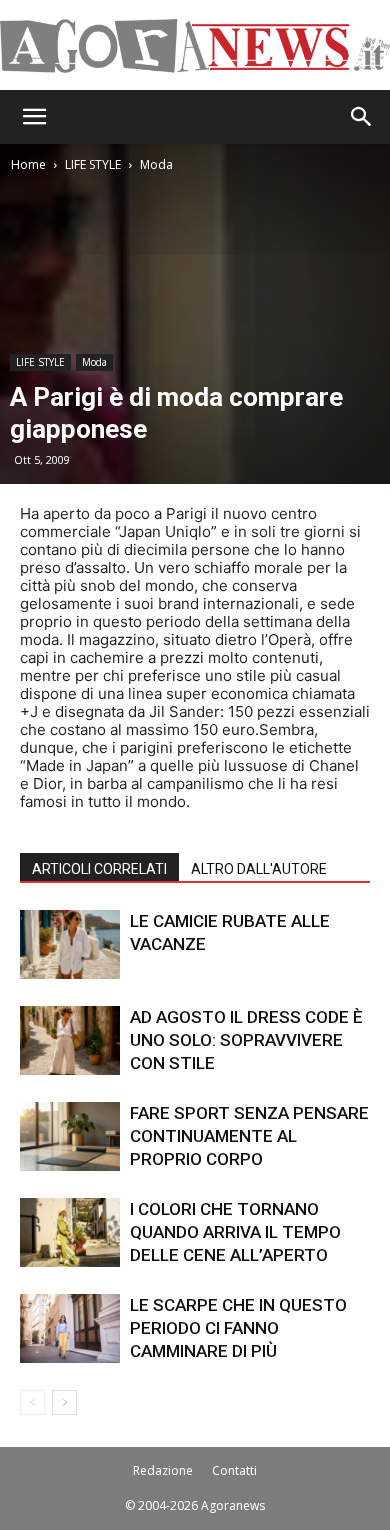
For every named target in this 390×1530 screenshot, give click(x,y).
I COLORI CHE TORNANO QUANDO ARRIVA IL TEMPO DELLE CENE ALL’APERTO (235, 1232)
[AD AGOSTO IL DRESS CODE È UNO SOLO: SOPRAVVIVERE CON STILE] (70, 1040)
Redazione (163, 1470)
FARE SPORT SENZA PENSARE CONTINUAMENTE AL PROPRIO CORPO (249, 1136)
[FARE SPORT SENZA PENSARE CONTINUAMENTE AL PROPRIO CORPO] (70, 1136)
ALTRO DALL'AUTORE (259, 869)
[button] (34, 117)
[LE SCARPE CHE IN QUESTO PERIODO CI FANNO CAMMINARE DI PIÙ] (70, 1328)
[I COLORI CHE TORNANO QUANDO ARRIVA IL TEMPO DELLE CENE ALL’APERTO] (70, 1232)
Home (28, 164)
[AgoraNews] (195, 46)
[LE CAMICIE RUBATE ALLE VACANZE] (70, 944)
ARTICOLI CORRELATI (99, 869)
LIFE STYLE (93, 164)
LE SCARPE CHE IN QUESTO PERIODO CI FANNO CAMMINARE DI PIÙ (238, 1328)
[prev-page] (32, 1402)
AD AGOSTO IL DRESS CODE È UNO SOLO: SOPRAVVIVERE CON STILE (246, 1040)
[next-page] (64, 1402)
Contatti (234, 1470)
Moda (156, 164)
